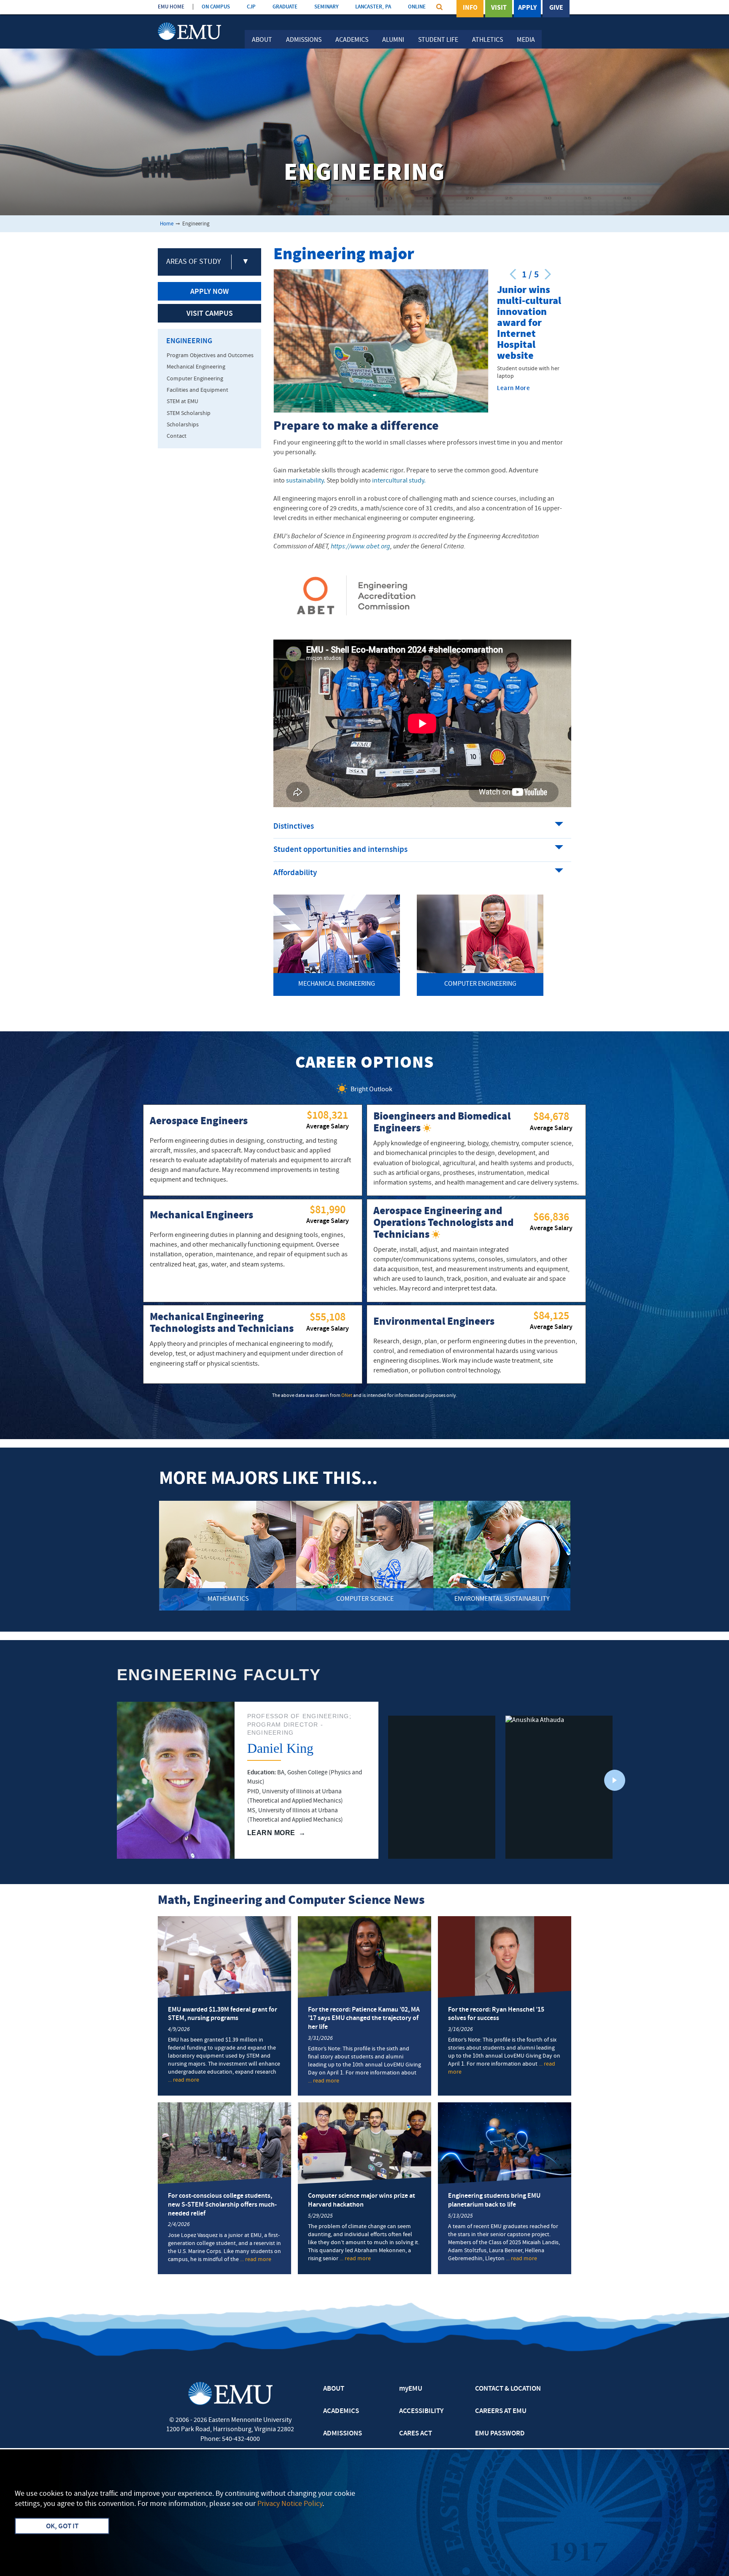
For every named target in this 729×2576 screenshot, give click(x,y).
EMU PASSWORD (500, 2434)
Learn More (513, 389)
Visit (499, 8)
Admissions (304, 40)
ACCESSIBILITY (421, 2411)
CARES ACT (416, 2434)
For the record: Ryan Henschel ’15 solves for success (496, 2014)
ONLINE (417, 7)
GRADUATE (285, 7)
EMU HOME (171, 7)
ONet (347, 1396)
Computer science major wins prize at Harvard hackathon (362, 2200)
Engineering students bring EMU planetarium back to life (494, 2200)
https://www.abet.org (360, 547)
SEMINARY (326, 7)
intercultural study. (399, 481)
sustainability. (306, 481)
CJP (251, 7)
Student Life (438, 40)
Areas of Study (193, 262)
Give (556, 8)
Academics (352, 40)
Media (526, 40)
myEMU (411, 2389)
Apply (527, 8)
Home (167, 224)
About (262, 40)
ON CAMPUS (216, 7)
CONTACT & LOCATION (508, 2389)
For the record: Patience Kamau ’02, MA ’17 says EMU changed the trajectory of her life (364, 2019)
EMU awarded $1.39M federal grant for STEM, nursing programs (223, 2014)
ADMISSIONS (343, 2434)
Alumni (393, 40)
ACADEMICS (341, 2411)
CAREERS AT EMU (501, 2411)
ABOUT (334, 2389)
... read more (184, 2080)
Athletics (487, 40)
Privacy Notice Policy (290, 2504)
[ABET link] (356, 596)
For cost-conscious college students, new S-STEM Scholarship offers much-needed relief (222, 2205)
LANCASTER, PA (373, 7)
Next (615, 1780)
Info (470, 8)
